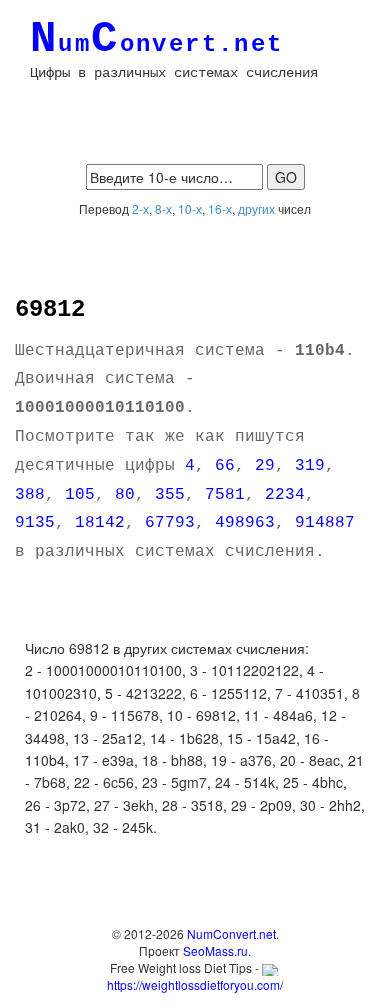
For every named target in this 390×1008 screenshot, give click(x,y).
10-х (190, 208)
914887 (325, 523)
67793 (170, 523)
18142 (100, 523)
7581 (225, 495)
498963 (245, 523)
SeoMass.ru (215, 950)
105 (80, 495)
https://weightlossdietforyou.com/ (195, 984)
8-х (163, 208)
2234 (285, 495)
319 (310, 466)
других (256, 208)
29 (265, 466)
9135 (35, 523)
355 (170, 495)
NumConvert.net (231, 933)
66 (225, 466)
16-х (220, 208)
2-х (140, 208)
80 (125, 495)
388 (30, 495)
